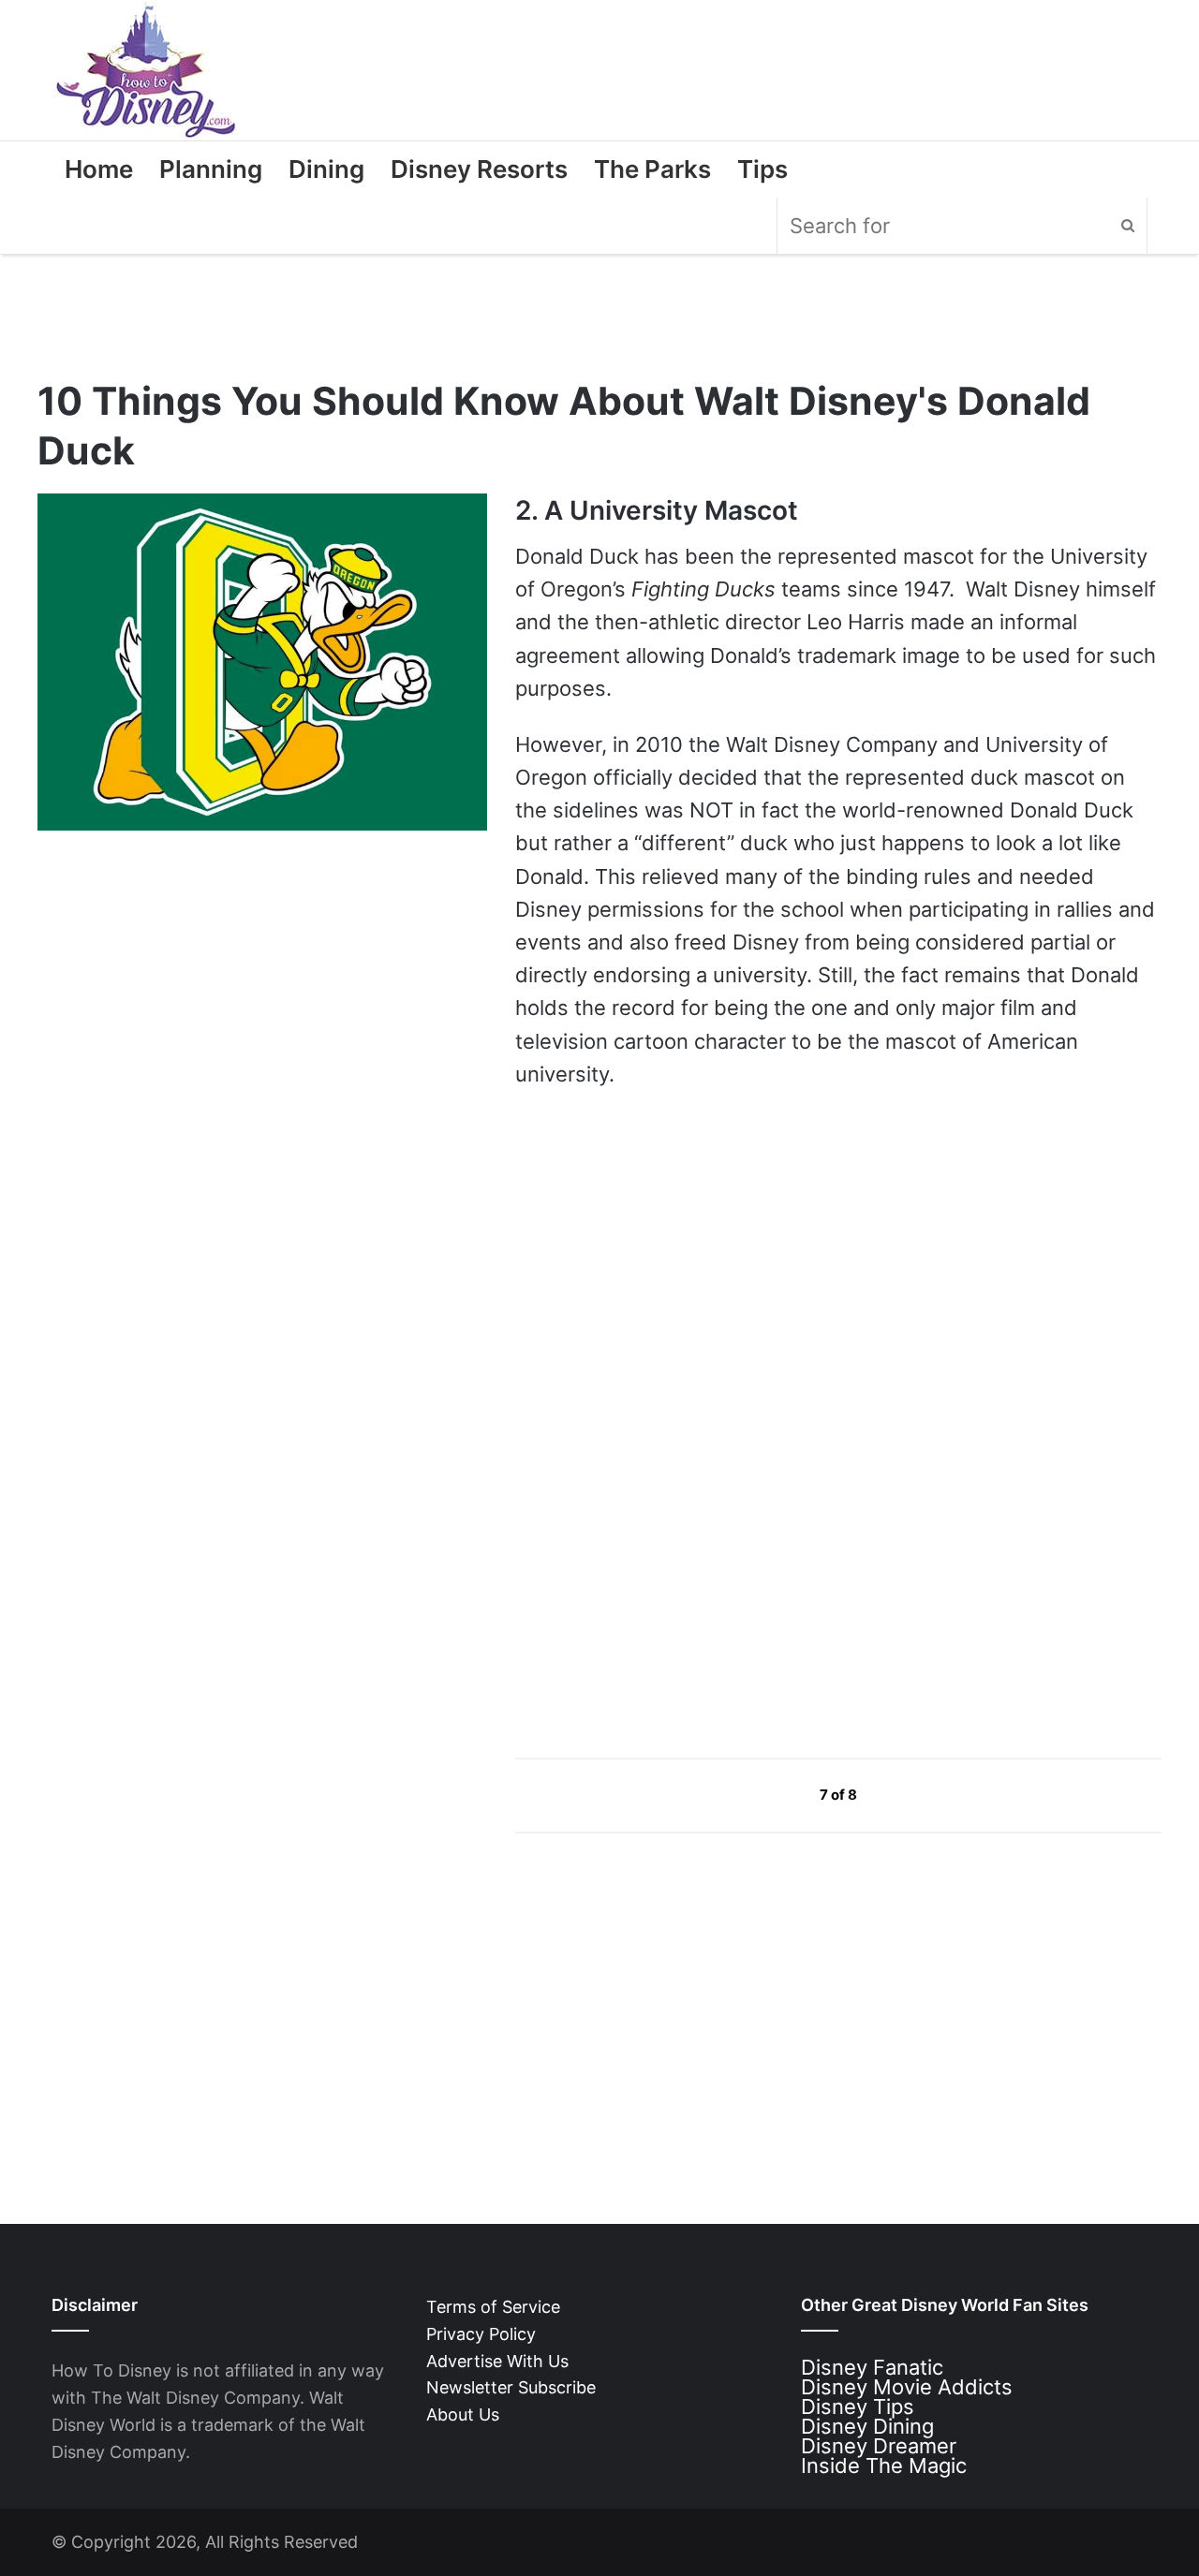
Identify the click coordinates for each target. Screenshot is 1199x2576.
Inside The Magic (884, 2466)
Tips (762, 169)
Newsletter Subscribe (511, 2387)
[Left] (777, 1795)
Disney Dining (867, 2426)
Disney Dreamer (879, 2446)
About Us (463, 2414)
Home (99, 169)
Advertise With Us (497, 2361)
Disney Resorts (479, 169)
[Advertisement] (656, 1564)
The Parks (652, 169)
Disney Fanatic (872, 2367)
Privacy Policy (481, 2334)
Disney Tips (858, 2407)
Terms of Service (493, 2307)
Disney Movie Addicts (907, 2387)
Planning (211, 169)
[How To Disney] (146, 70)
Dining (326, 169)
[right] (901, 1795)
